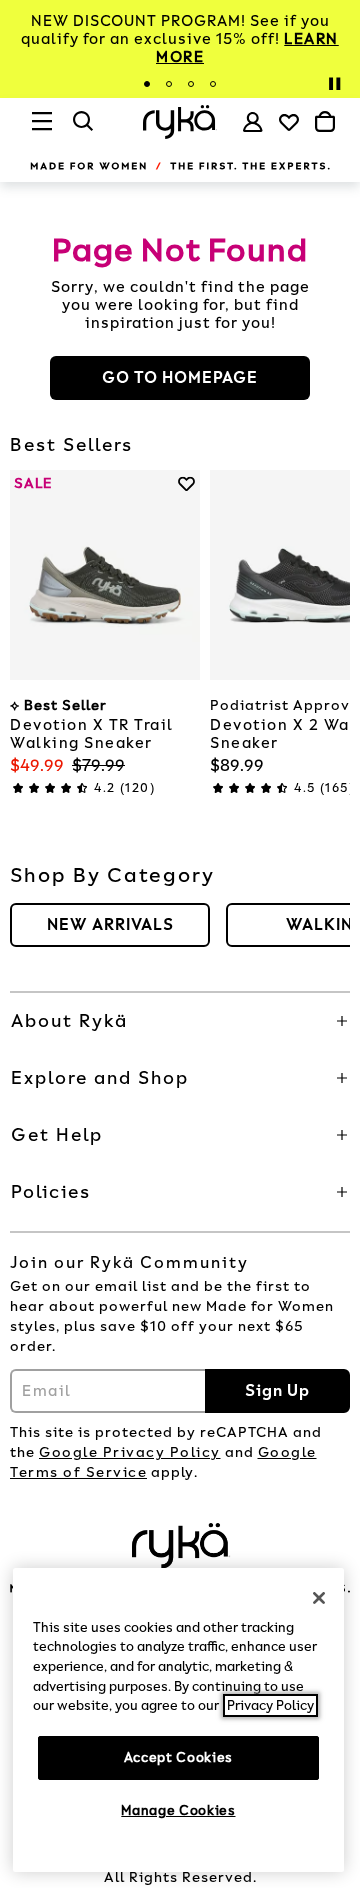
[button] (180, 1021)
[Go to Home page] (179, 121)
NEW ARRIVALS (110, 924)
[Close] (319, 1598)
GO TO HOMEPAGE (180, 377)
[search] (84, 130)
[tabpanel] (180, 39)
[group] (110, 925)
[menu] (43, 130)
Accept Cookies (178, 1757)
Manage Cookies (178, 1810)
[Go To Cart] (325, 122)
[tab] (147, 84)
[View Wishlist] (289, 122)
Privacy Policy (270, 1705)
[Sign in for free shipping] (253, 122)
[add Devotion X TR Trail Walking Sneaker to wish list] (186, 483)
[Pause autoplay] (334, 84)
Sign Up (277, 1390)
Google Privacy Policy (130, 1452)
